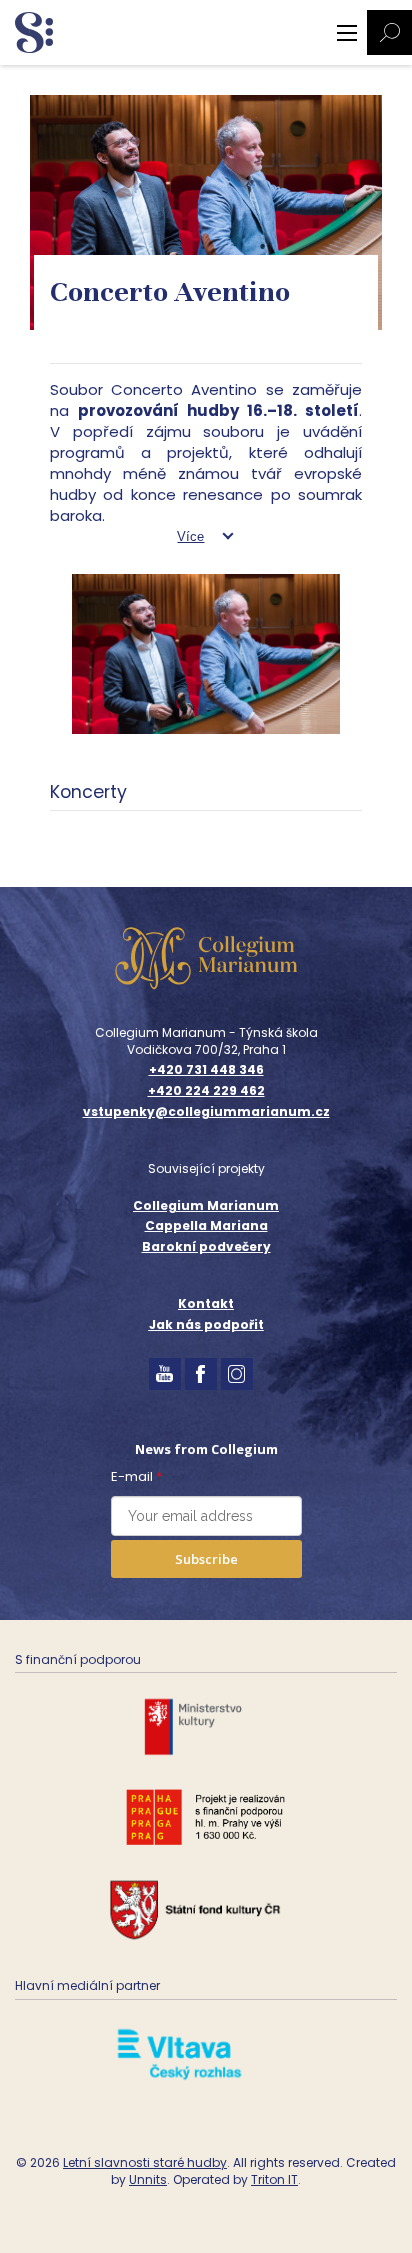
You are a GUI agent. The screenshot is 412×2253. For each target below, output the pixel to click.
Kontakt (206, 1303)
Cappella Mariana (206, 1225)
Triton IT (274, 2179)
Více (190, 536)
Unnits (148, 2179)
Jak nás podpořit (206, 1324)
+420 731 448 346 (206, 1070)
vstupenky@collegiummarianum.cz (206, 1112)
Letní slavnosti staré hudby (145, 2162)
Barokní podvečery (206, 1246)
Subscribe (206, 1559)
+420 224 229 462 (206, 1091)
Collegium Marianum (206, 1205)
